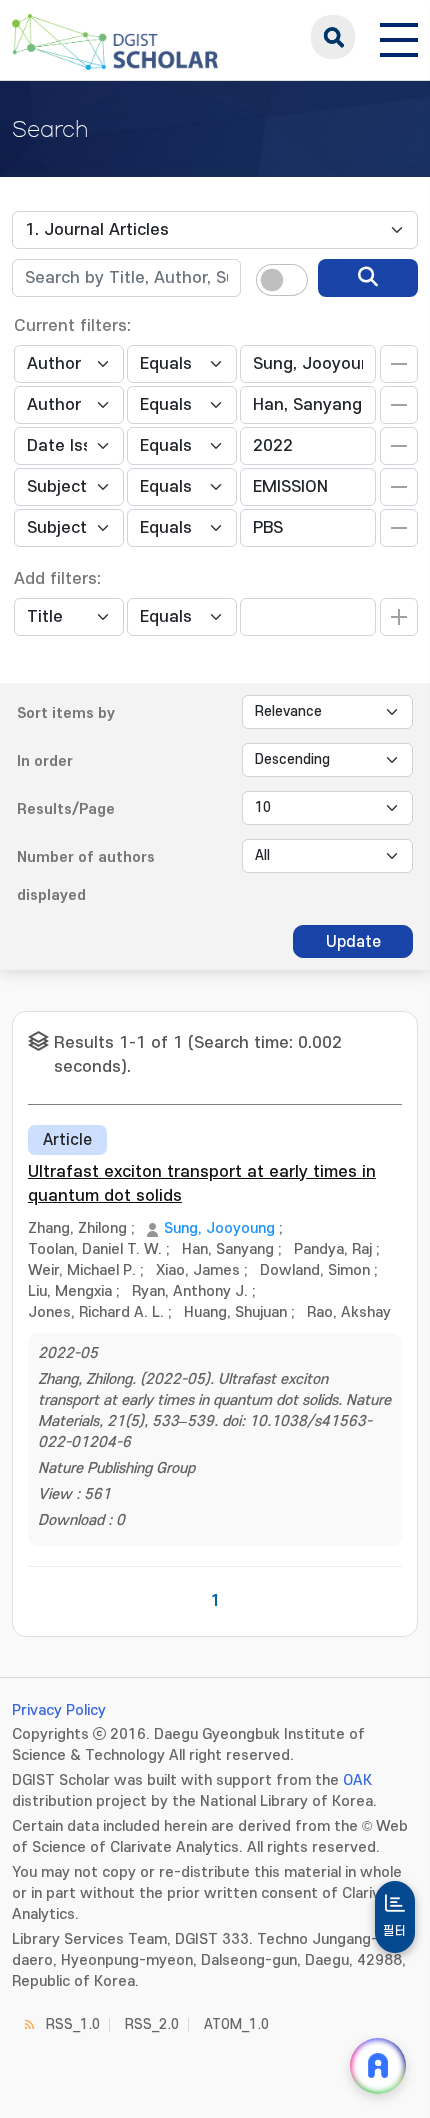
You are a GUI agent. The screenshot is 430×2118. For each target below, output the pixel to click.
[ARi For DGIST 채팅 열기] (378, 2066)
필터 (395, 1931)
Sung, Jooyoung (219, 1228)
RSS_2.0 (152, 2024)
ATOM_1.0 (236, 2024)
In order (45, 761)
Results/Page (66, 809)
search (333, 37)
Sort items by (66, 713)
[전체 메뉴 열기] (399, 37)
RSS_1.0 (73, 2024)
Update (353, 942)
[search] (368, 278)
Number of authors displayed (86, 876)
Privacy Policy (59, 1710)
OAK (357, 1780)
